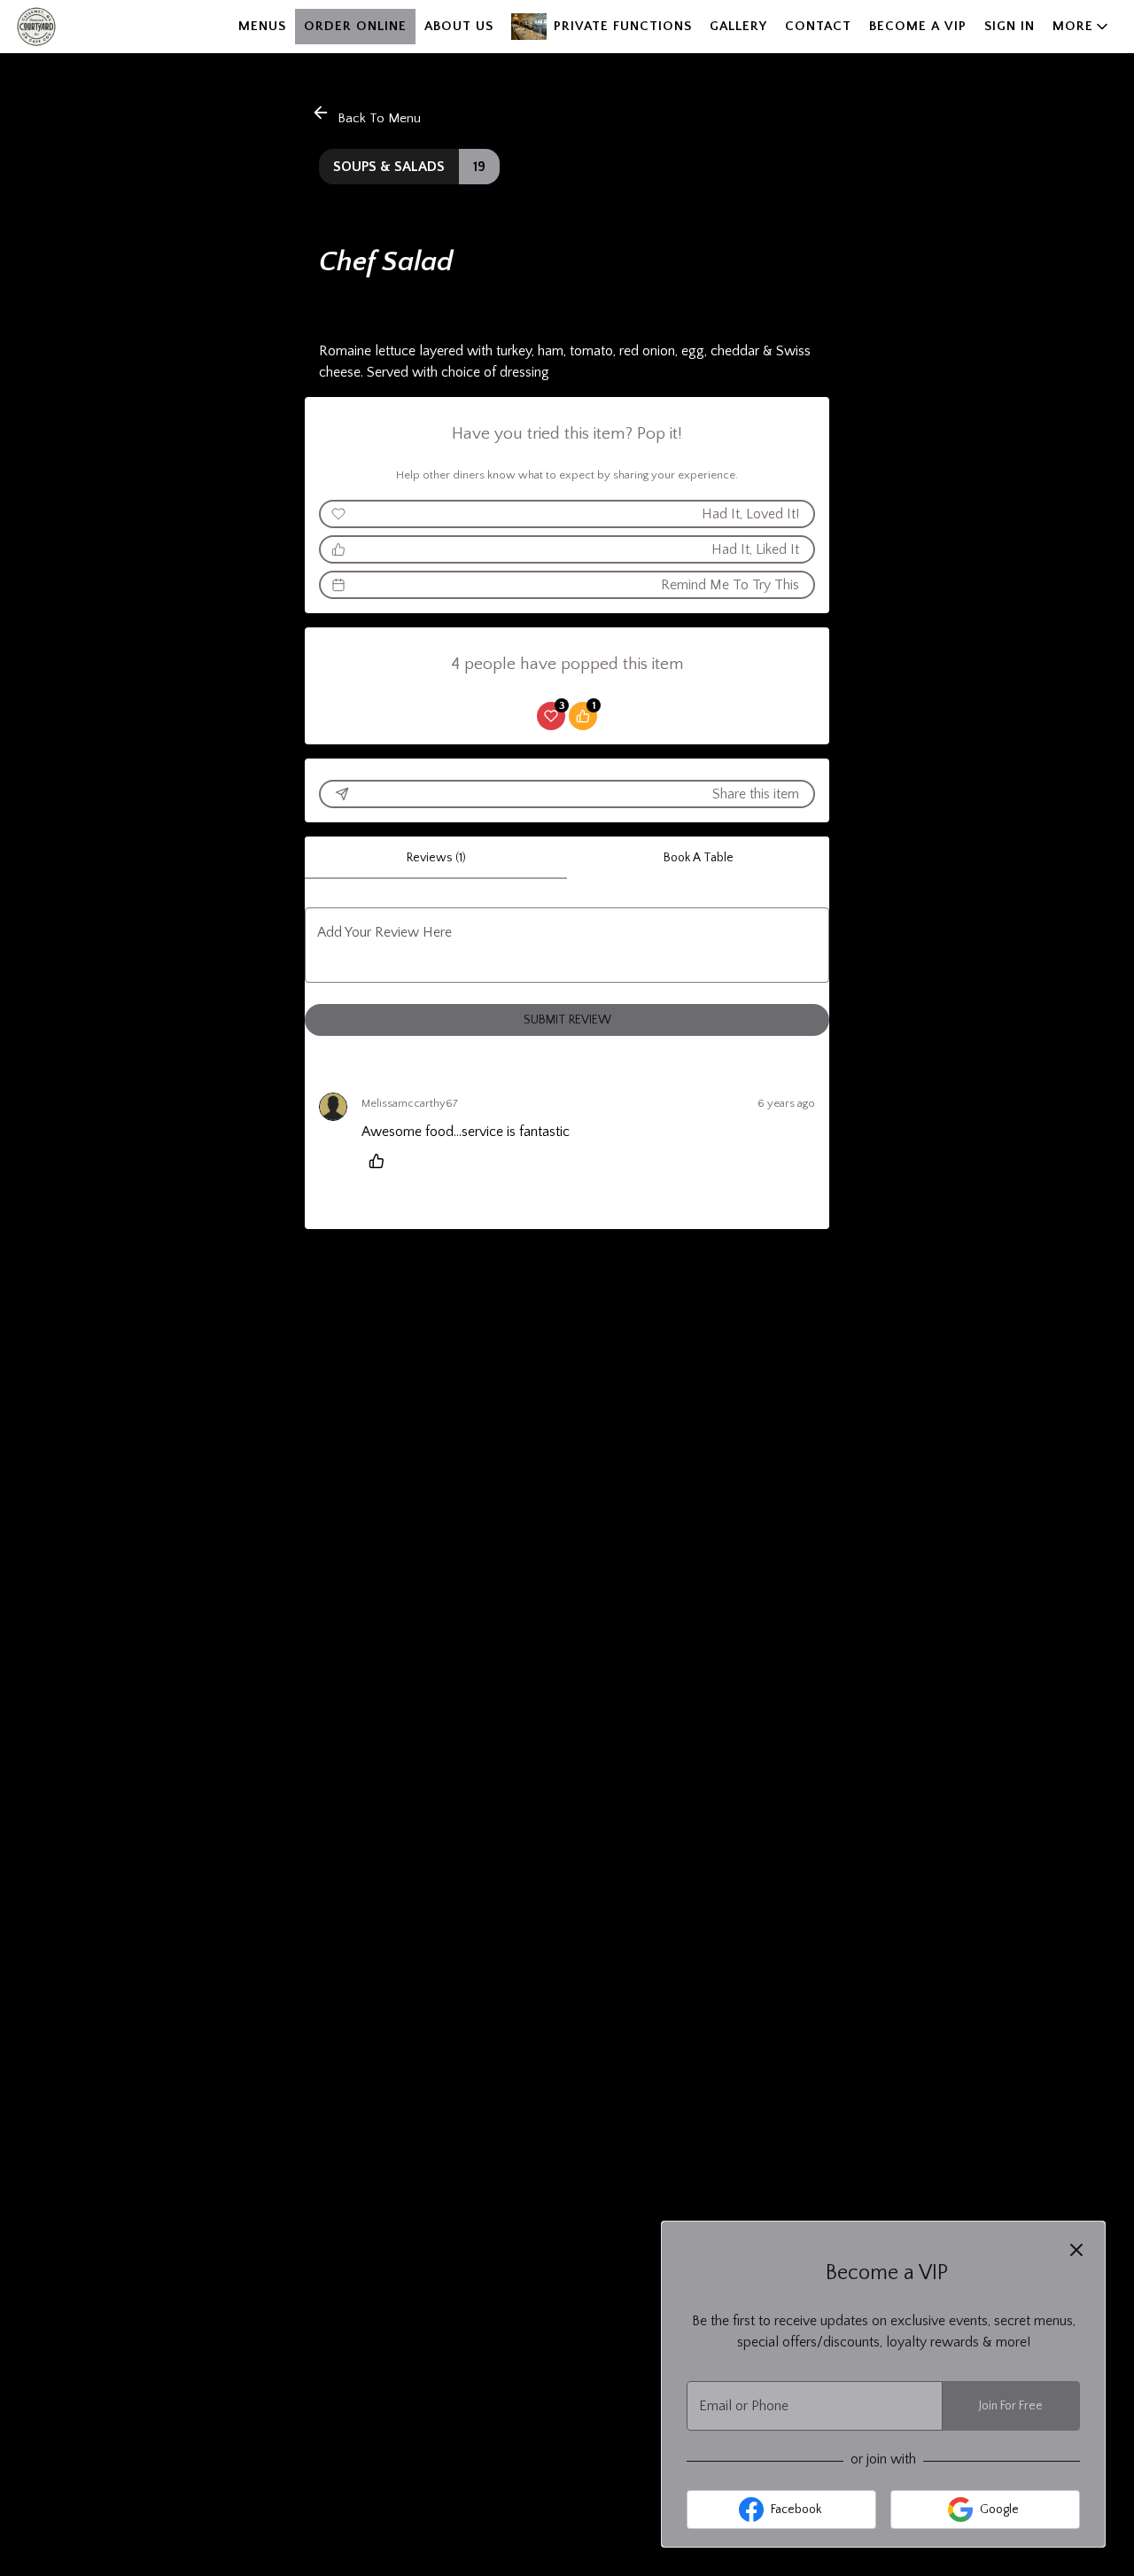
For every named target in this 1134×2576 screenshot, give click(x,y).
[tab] (436, 858)
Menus (262, 26)
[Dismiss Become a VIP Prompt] (1076, 2250)
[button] (1082, 27)
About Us (459, 26)
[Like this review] (381, 1161)
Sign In (1010, 26)
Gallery (738, 26)
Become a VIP (918, 26)
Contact (818, 26)
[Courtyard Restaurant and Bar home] (94, 27)
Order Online (355, 26)
